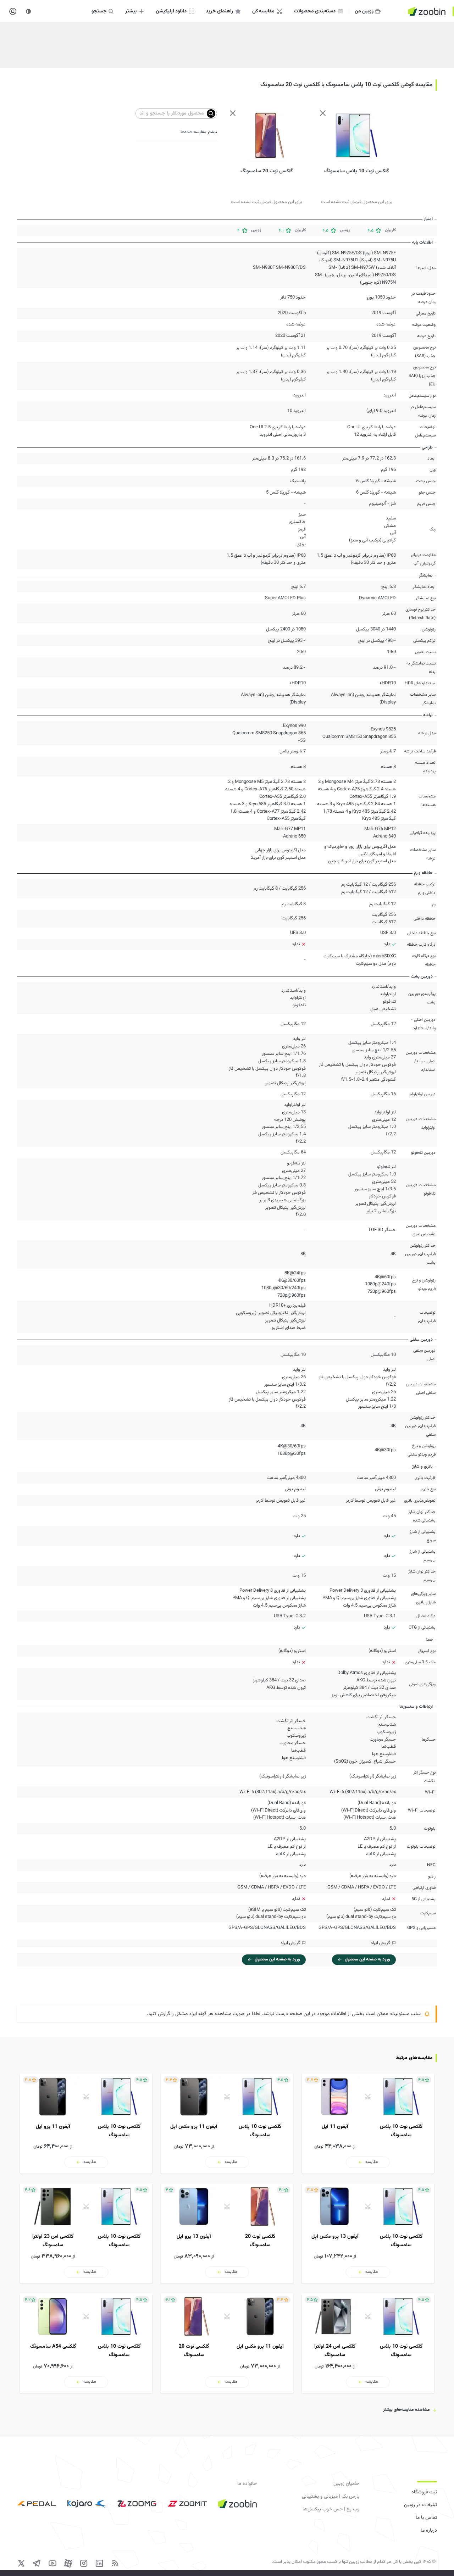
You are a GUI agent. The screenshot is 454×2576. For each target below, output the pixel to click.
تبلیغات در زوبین (420, 2505)
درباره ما (429, 2531)
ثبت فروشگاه (424, 2492)
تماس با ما (426, 2518)
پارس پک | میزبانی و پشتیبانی (330, 2497)
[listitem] (368, 2124)
